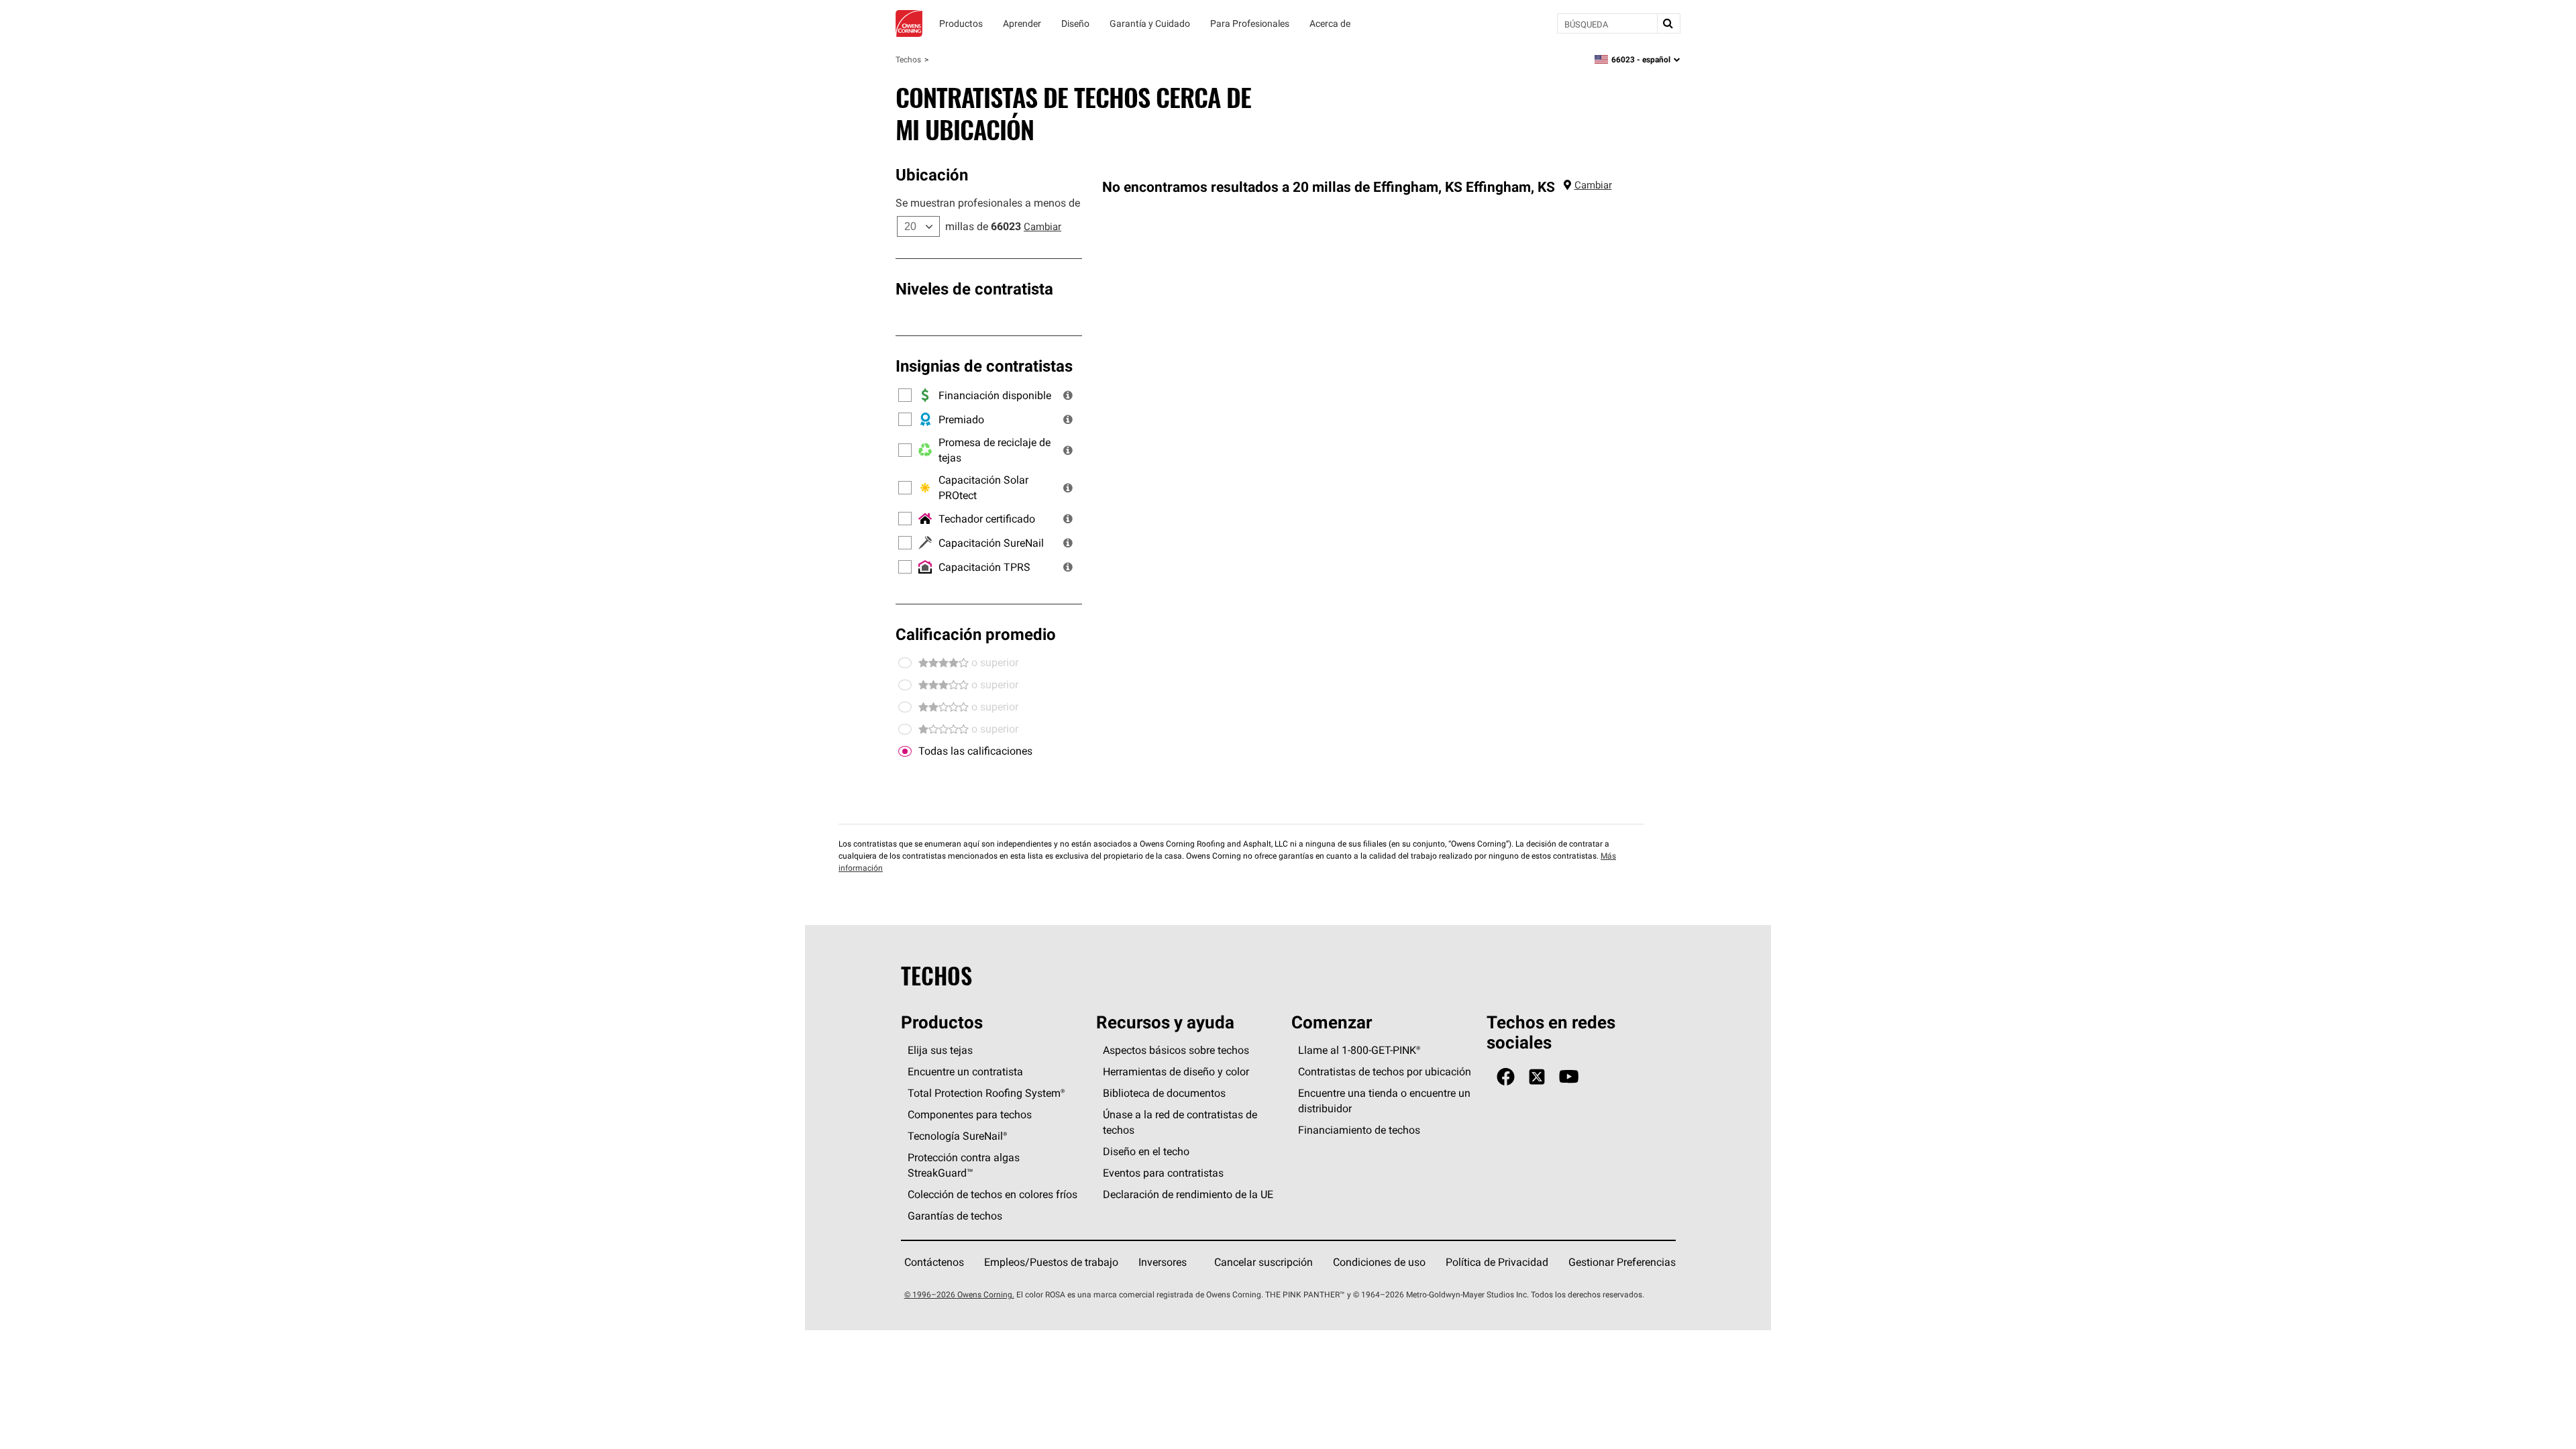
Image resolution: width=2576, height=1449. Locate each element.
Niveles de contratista (974, 288)
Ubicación (932, 174)
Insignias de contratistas (984, 366)
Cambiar (1042, 226)
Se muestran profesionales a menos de (988, 203)
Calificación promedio (976, 634)
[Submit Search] (1668, 23)
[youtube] (1569, 1077)
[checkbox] (905, 751)
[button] (1068, 395)
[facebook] (1506, 1077)
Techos (908, 59)
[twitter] (1537, 1077)
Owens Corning (909, 23)
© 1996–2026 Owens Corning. (959, 1294)
